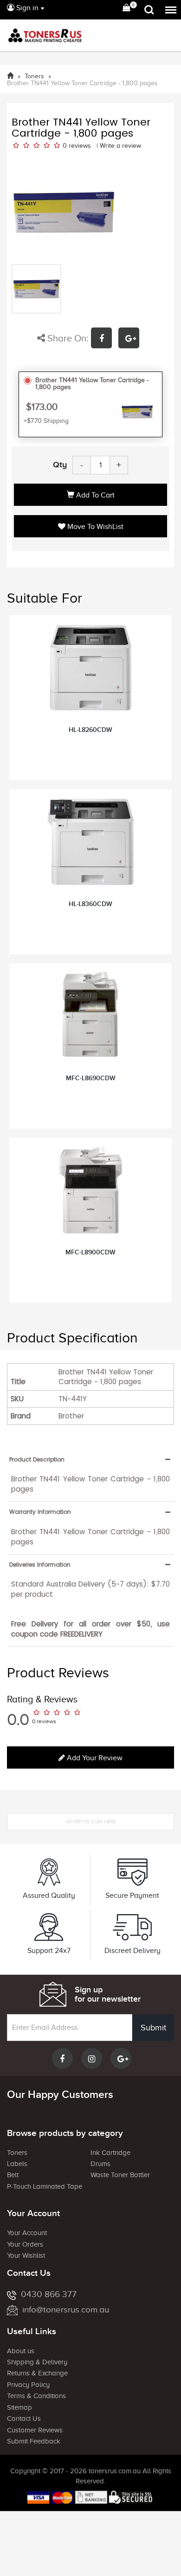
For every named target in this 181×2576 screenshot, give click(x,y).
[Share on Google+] (131, 339)
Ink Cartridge (110, 2153)
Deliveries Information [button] (40, 1565)
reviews (80, 146)
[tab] (90, 1459)
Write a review (120, 146)
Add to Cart (94, 495)
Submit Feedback (34, 2441)
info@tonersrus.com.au (66, 2309)
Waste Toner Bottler (120, 2175)
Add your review (94, 1758)
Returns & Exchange (37, 2373)
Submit (153, 2028)
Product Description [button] (37, 1459)
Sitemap (19, 2407)
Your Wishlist (26, 2255)
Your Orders (25, 2244)
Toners (17, 2153)
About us (21, 2351)
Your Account (27, 2233)
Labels (17, 2164)
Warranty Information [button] (40, 1512)
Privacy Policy (28, 2385)
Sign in (26, 8)
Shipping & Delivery (37, 2362)
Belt (13, 2175)
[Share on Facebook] (105, 339)
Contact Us (24, 2419)
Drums (100, 2164)
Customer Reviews (35, 2430)
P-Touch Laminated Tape (45, 2186)
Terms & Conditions (36, 2396)
